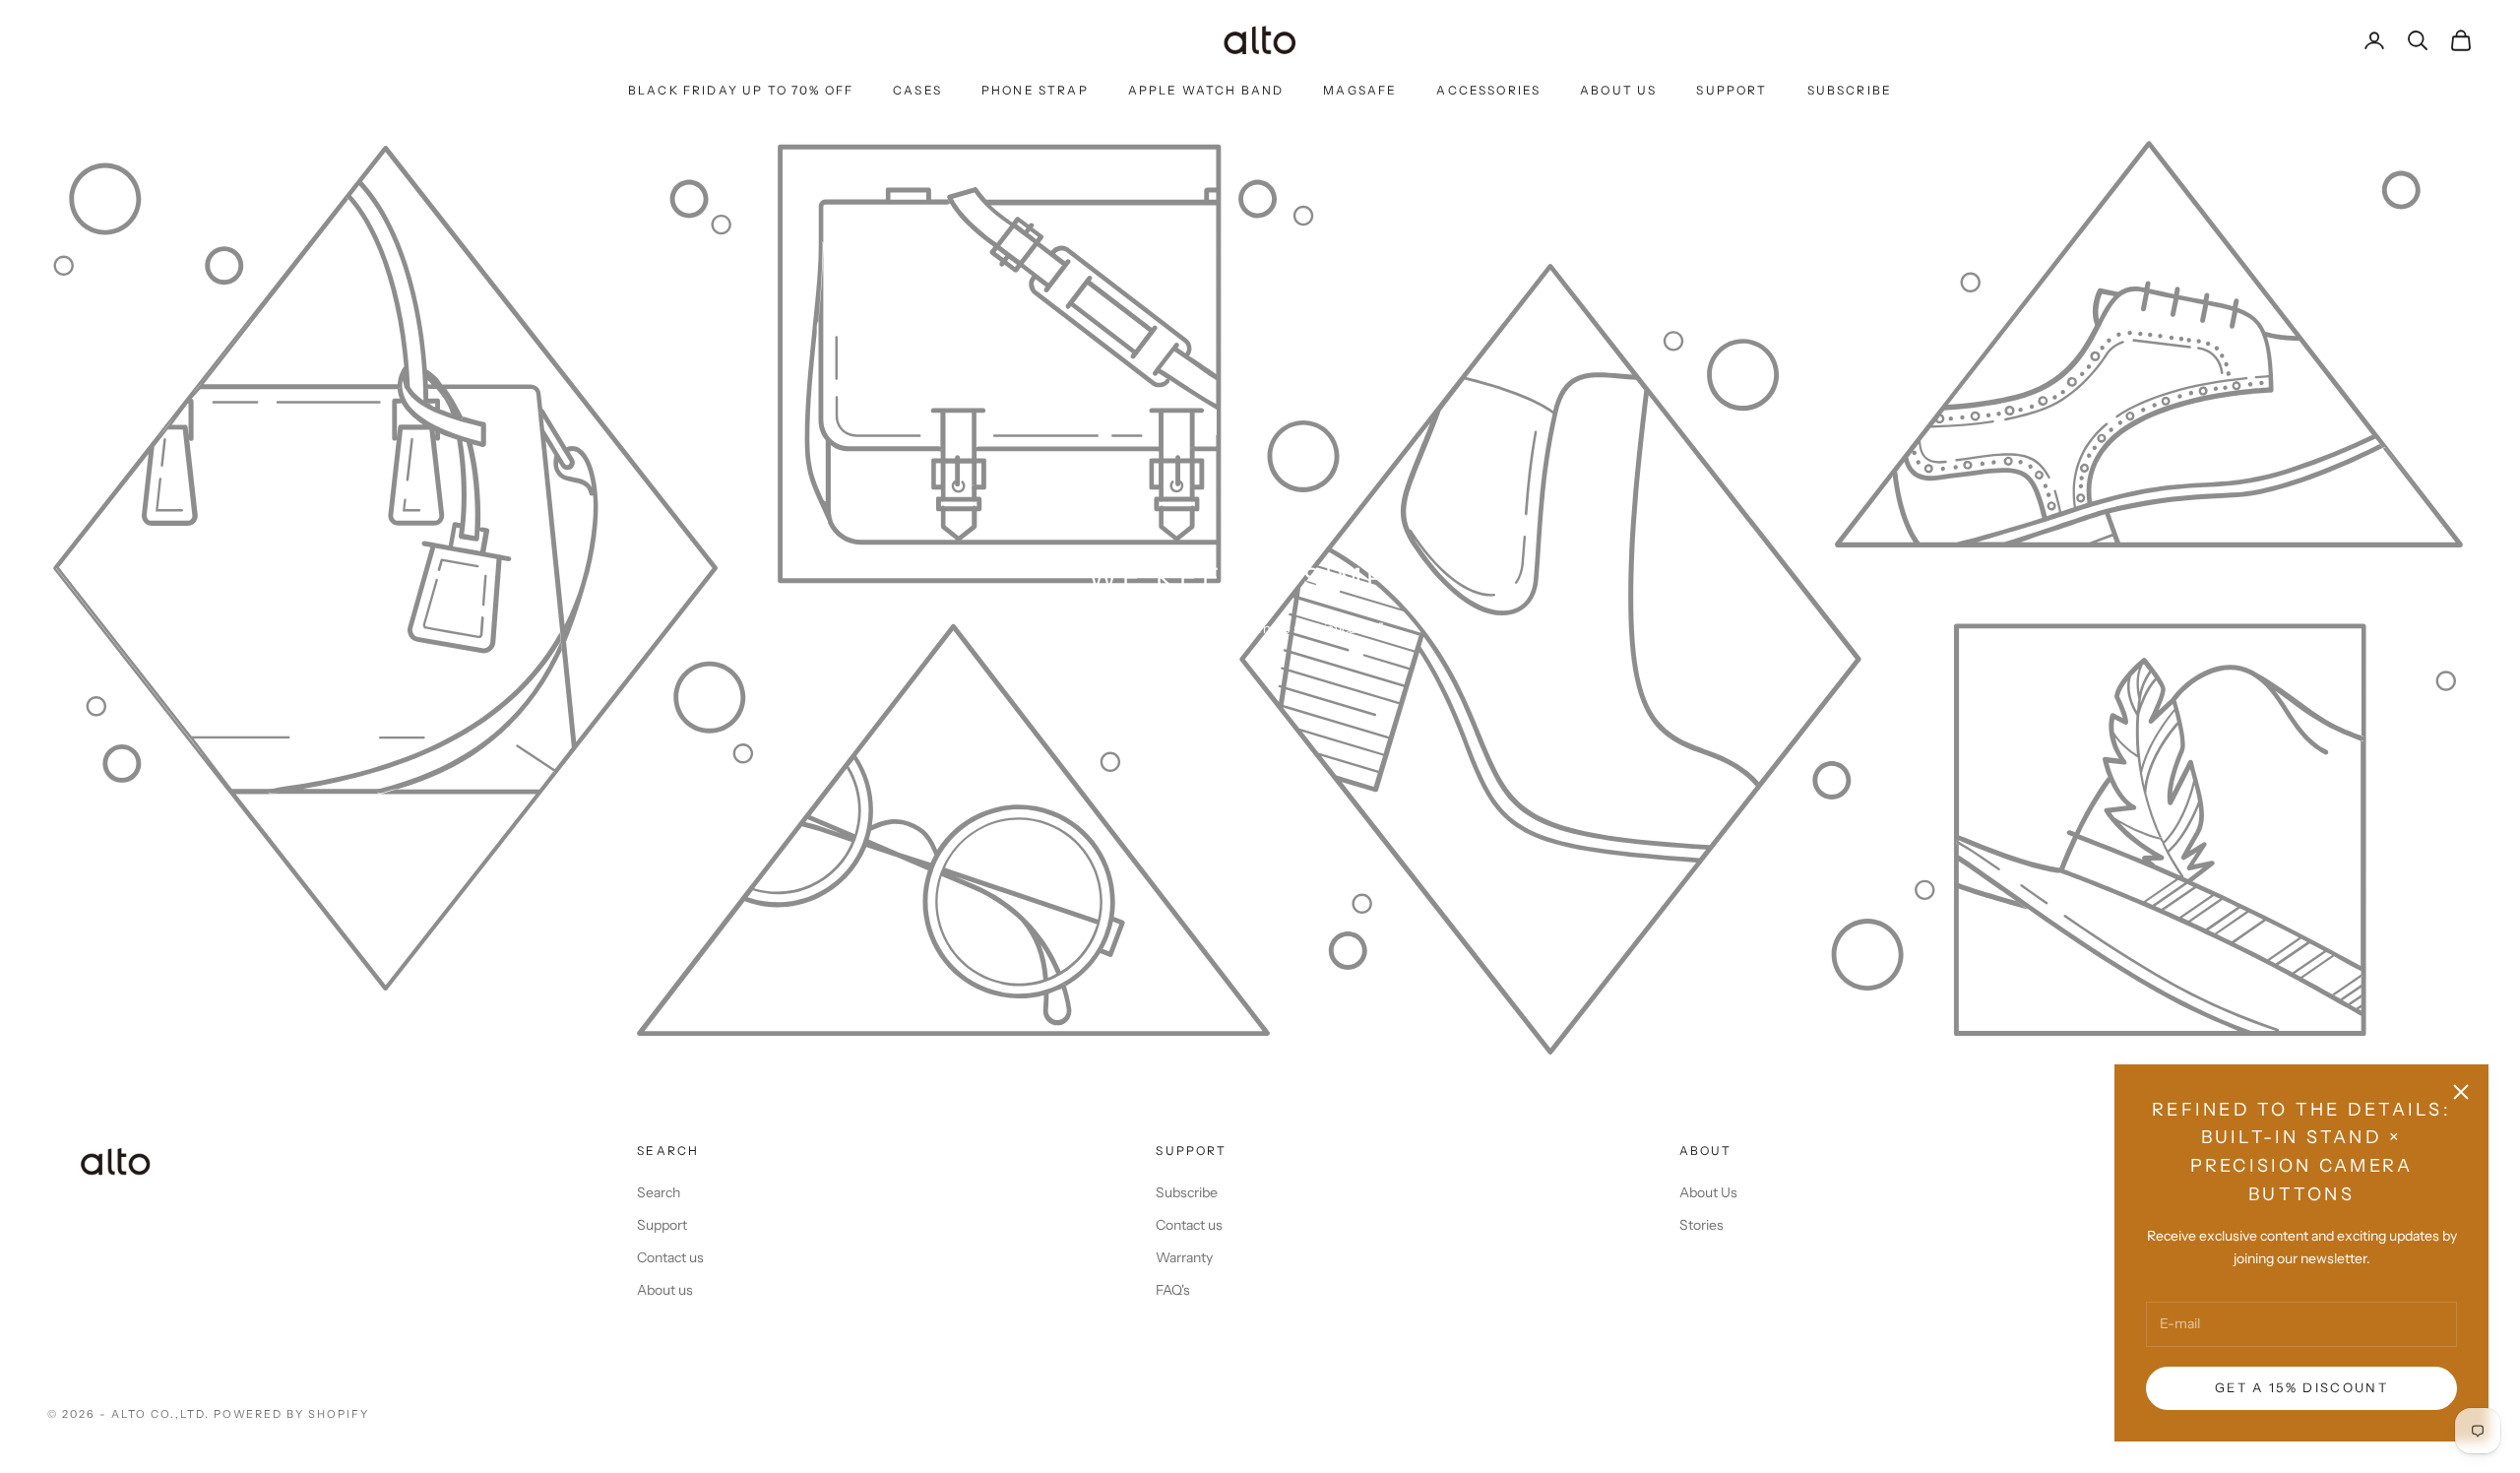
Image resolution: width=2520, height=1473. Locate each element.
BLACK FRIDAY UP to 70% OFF (741, 90)
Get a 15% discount (2301, 1387)
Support (1732, 90)
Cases (917, 90)
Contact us (670, 1257)
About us (665, 1290)
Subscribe (1850, 90)
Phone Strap (1035, 90)
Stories (1701, 1225)
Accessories (1488, 90)
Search (659, 1192)
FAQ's (1173, 1290)
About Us (1618, 90)
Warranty (1184, 1257)
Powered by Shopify (292, 1414)
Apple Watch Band (1206, 90)
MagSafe (1360, 90)
